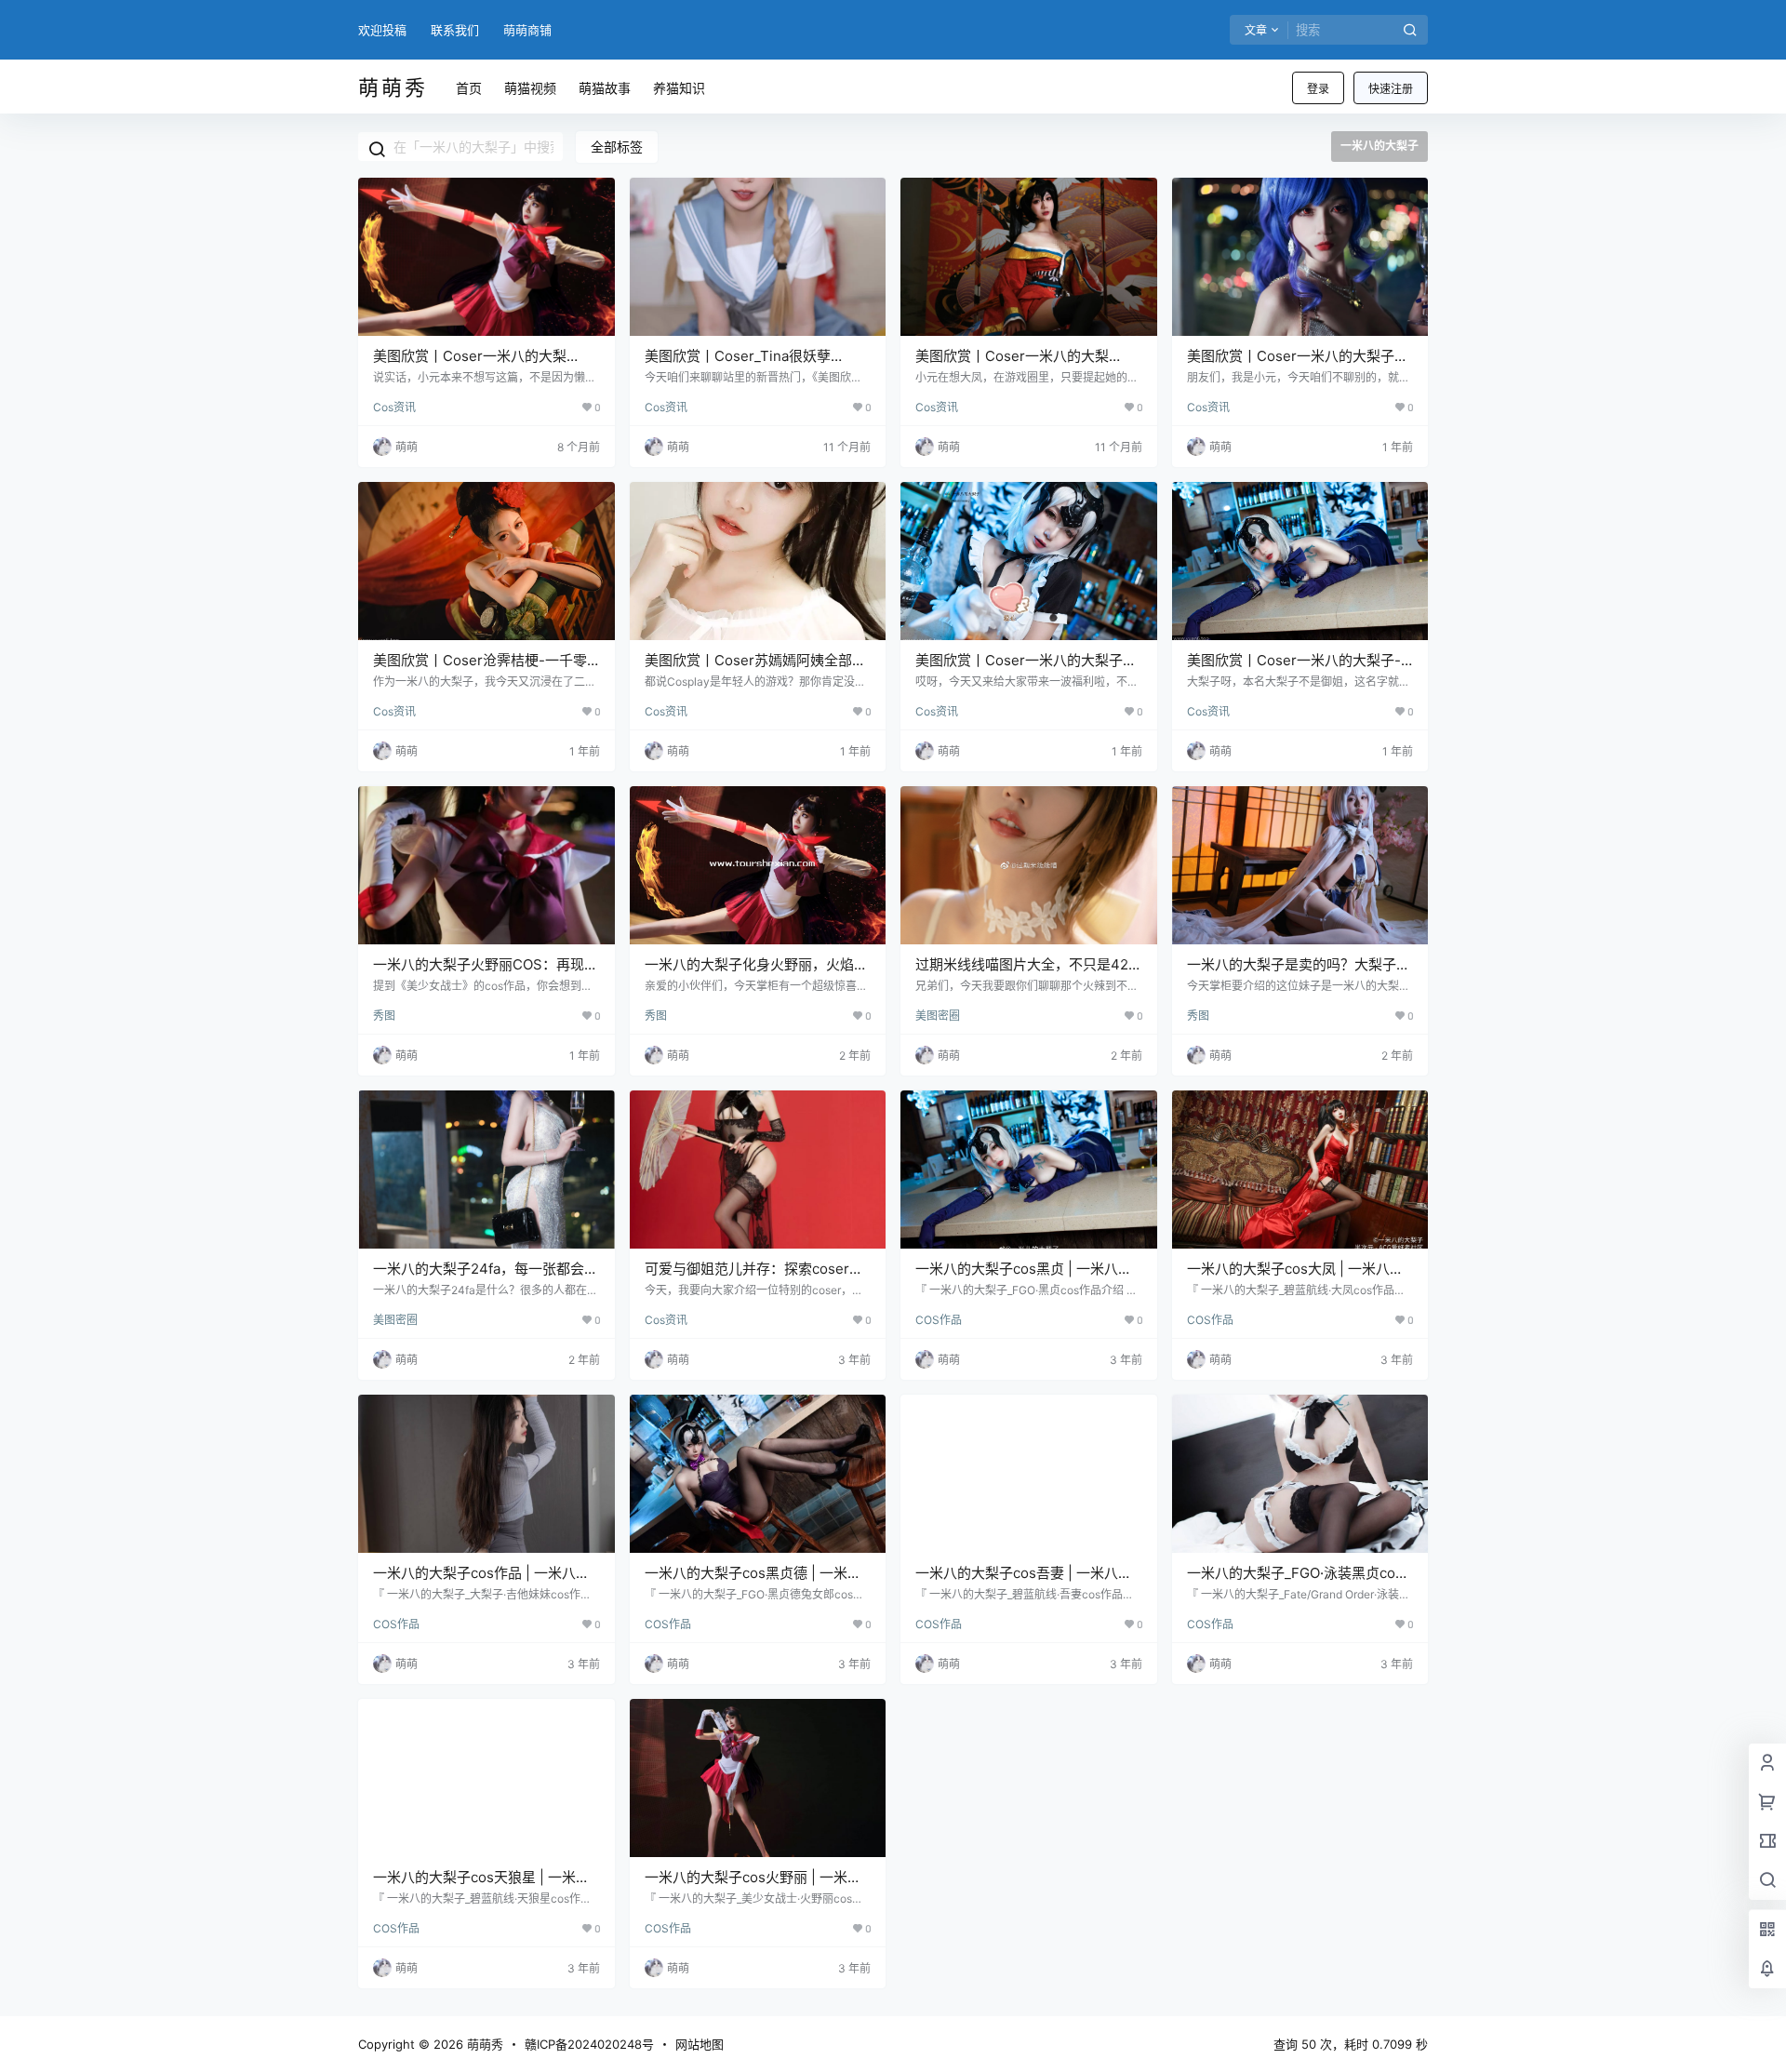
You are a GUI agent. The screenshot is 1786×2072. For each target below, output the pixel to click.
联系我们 (455, 30)
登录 (1318, 89)
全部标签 (617, 147)
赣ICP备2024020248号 (589, 2044)
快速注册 (1391, 89)
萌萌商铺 (527, 30)
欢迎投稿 (382, 30)
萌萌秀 (483, 2044)
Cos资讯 (394, 407)
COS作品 (939, 1320)
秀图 (384, 1016)
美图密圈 (938, 1016)
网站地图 (700, 2044)
